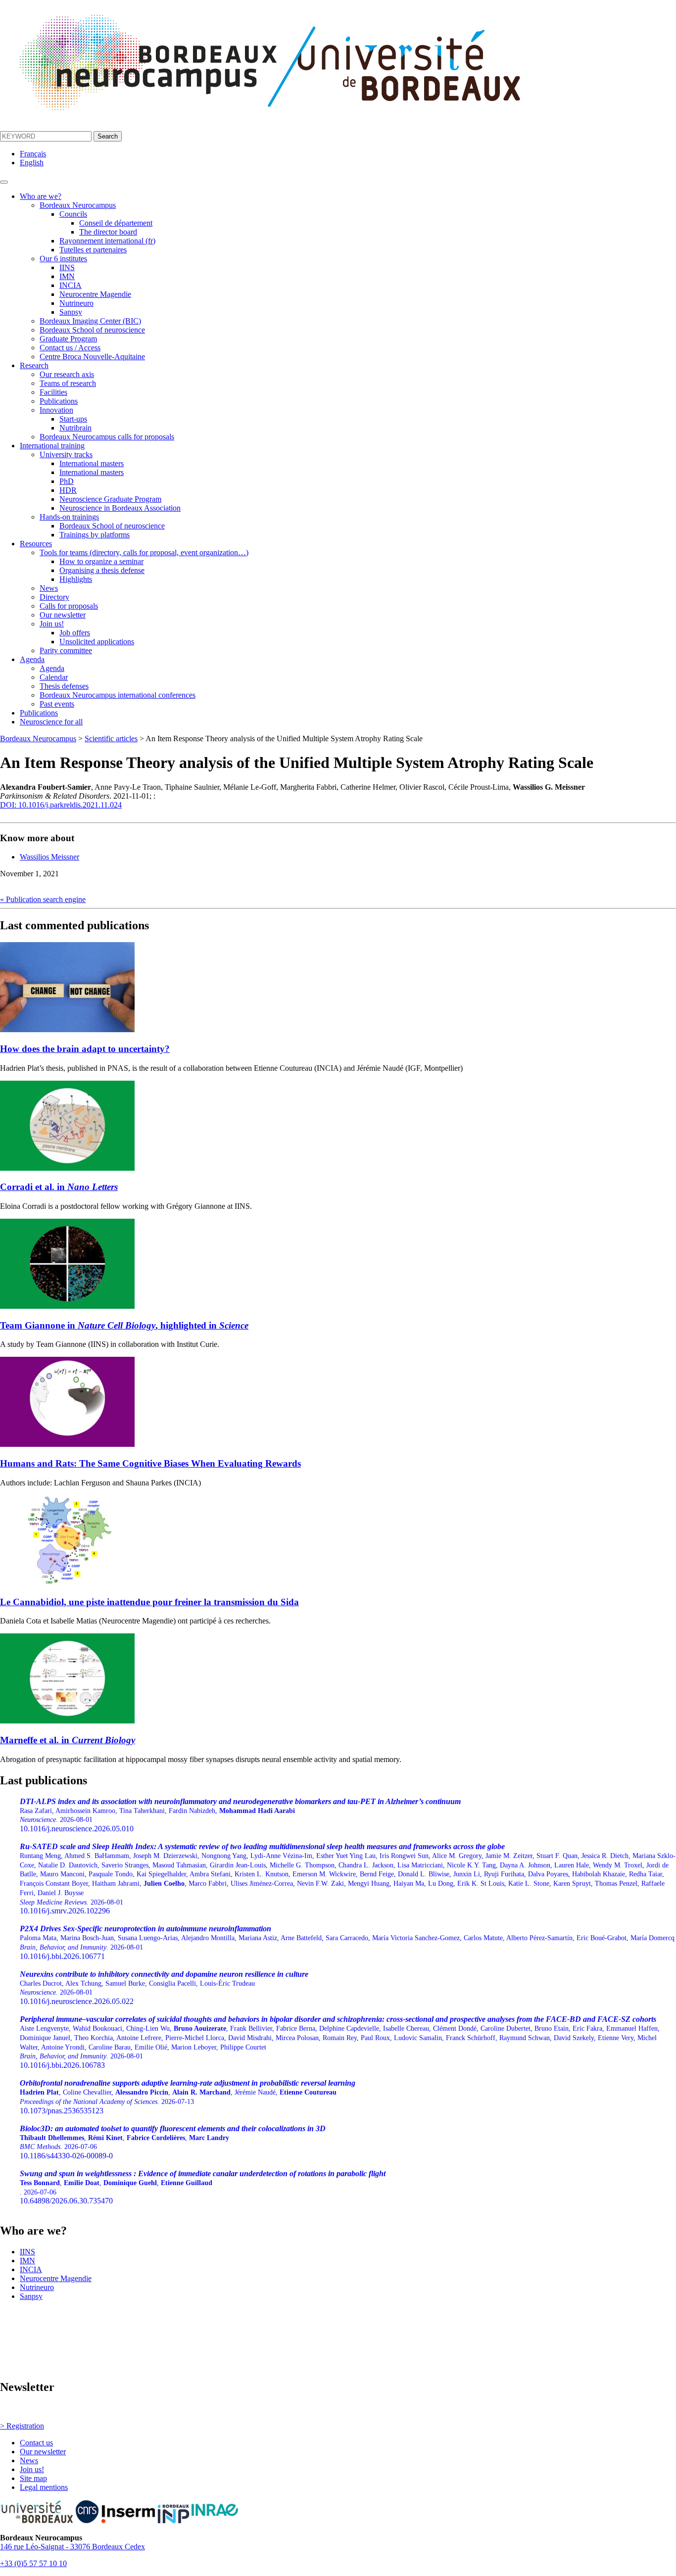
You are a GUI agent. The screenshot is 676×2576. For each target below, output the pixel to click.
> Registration (22, 2426)
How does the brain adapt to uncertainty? (85, 1049)
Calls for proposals (69, 606)
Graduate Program (68, 339)
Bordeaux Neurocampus (78, 205)
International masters (92, 463)
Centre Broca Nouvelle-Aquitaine (92, 357)
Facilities (53, 392)
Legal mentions (44, 2487)
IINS (67, 267)
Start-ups (73, 419)
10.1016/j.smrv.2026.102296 (348, 1879)
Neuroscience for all (51, 722)
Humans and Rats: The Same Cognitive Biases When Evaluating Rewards (150, 1463)
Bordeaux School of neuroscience (92, 330)
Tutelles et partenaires (93, 250)
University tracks (66, 454)
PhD (67, 481)
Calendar (54, 677)
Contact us (36, 2443)
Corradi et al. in (59, 1187)
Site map (33, 2478)
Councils (73, 214)
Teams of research (68, 383)
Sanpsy (71, 312)
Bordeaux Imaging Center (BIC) (90, 321)
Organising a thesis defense (102, 570)
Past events (57, 704)
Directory (54, 597)
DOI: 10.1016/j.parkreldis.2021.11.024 (61, 805)
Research (34, 365)
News (49, 588)
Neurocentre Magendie (95, 294)
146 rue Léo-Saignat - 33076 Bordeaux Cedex (72, 2547)
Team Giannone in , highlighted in (124, 1325)
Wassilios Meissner (49, 857)
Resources (36, 544)
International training (52, 446)
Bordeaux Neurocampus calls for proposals (107, 437)
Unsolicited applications (97, 642)
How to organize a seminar (101, 561)
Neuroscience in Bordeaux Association (120, 508)
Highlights (76, 579)
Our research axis (67, 374)
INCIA (71, 285)
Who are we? (41, 196)
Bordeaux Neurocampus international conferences (118, 695)
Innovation (56, 410)
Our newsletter (63, 615)
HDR (68, 490)
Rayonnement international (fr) (107, 241)
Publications (59, 401)
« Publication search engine (43, 899)
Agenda (32, 659)
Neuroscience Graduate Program (110, 499)
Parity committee (66, 650)
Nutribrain (75, 428)
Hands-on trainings (69, 517)
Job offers (75, 633)
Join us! (52, 624)
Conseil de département (116, 223)
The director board (108, 232)
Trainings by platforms (95, 535)
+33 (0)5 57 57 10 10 (33, 2563)
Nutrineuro (76, 303)
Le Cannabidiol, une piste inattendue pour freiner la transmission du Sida (149, 1602)
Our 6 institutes (63, 259)
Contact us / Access (70, 348)
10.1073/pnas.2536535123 (188, 2097)
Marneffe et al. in (68, 1740)
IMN (67, 276)
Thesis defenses (64, 686)
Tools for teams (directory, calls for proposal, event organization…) (144, 552)
